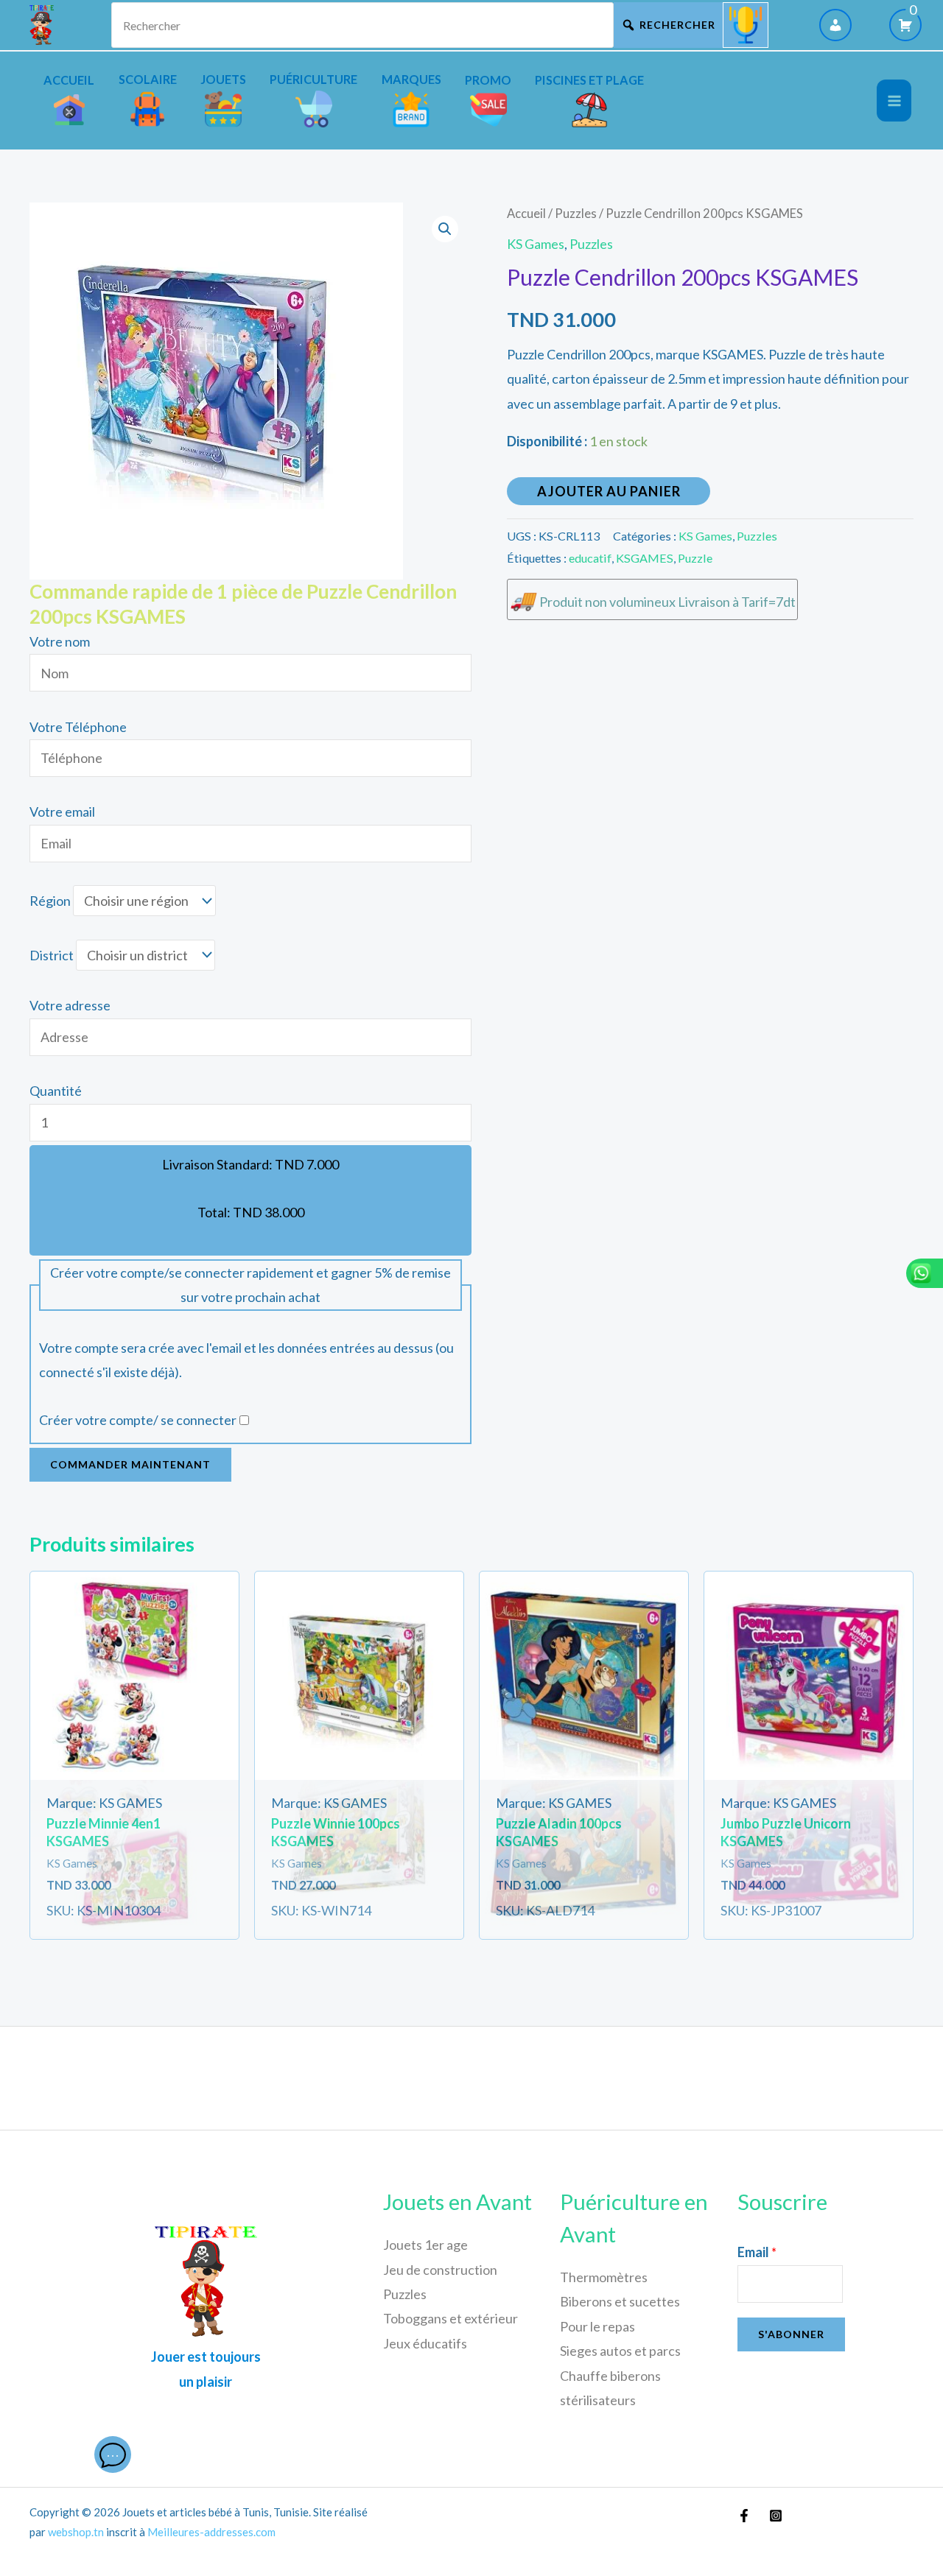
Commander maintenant (130, 1464)
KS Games (536, 244)
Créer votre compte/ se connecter (138, 1420)
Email (757, 2252)
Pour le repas (597, 2326)
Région (50, 901)
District (52, 955)
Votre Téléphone (78, 727)
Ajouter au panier (609, 491)
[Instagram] (776, 2516)
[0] (905, 25)
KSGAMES (645, 558)
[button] (445, 229)
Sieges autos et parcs (620, 2351)
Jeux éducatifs (425, 2343)
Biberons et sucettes (620, 2301)
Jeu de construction (440, 2270)
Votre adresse (70, 1005)
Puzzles (576, 214)
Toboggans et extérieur (451, 2318)
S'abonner (791, 2334)
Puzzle (695, 558)
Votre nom (60, 641)
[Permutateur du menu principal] (894, 101)
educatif (590, 558)
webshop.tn (76, 2532)
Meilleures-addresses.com (211, 2532)
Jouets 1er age (425, 2245)
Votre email (62, 812)
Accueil (526, 214)
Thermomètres (604, 2277)
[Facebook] (744, 2516)
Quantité (56, 1091)
